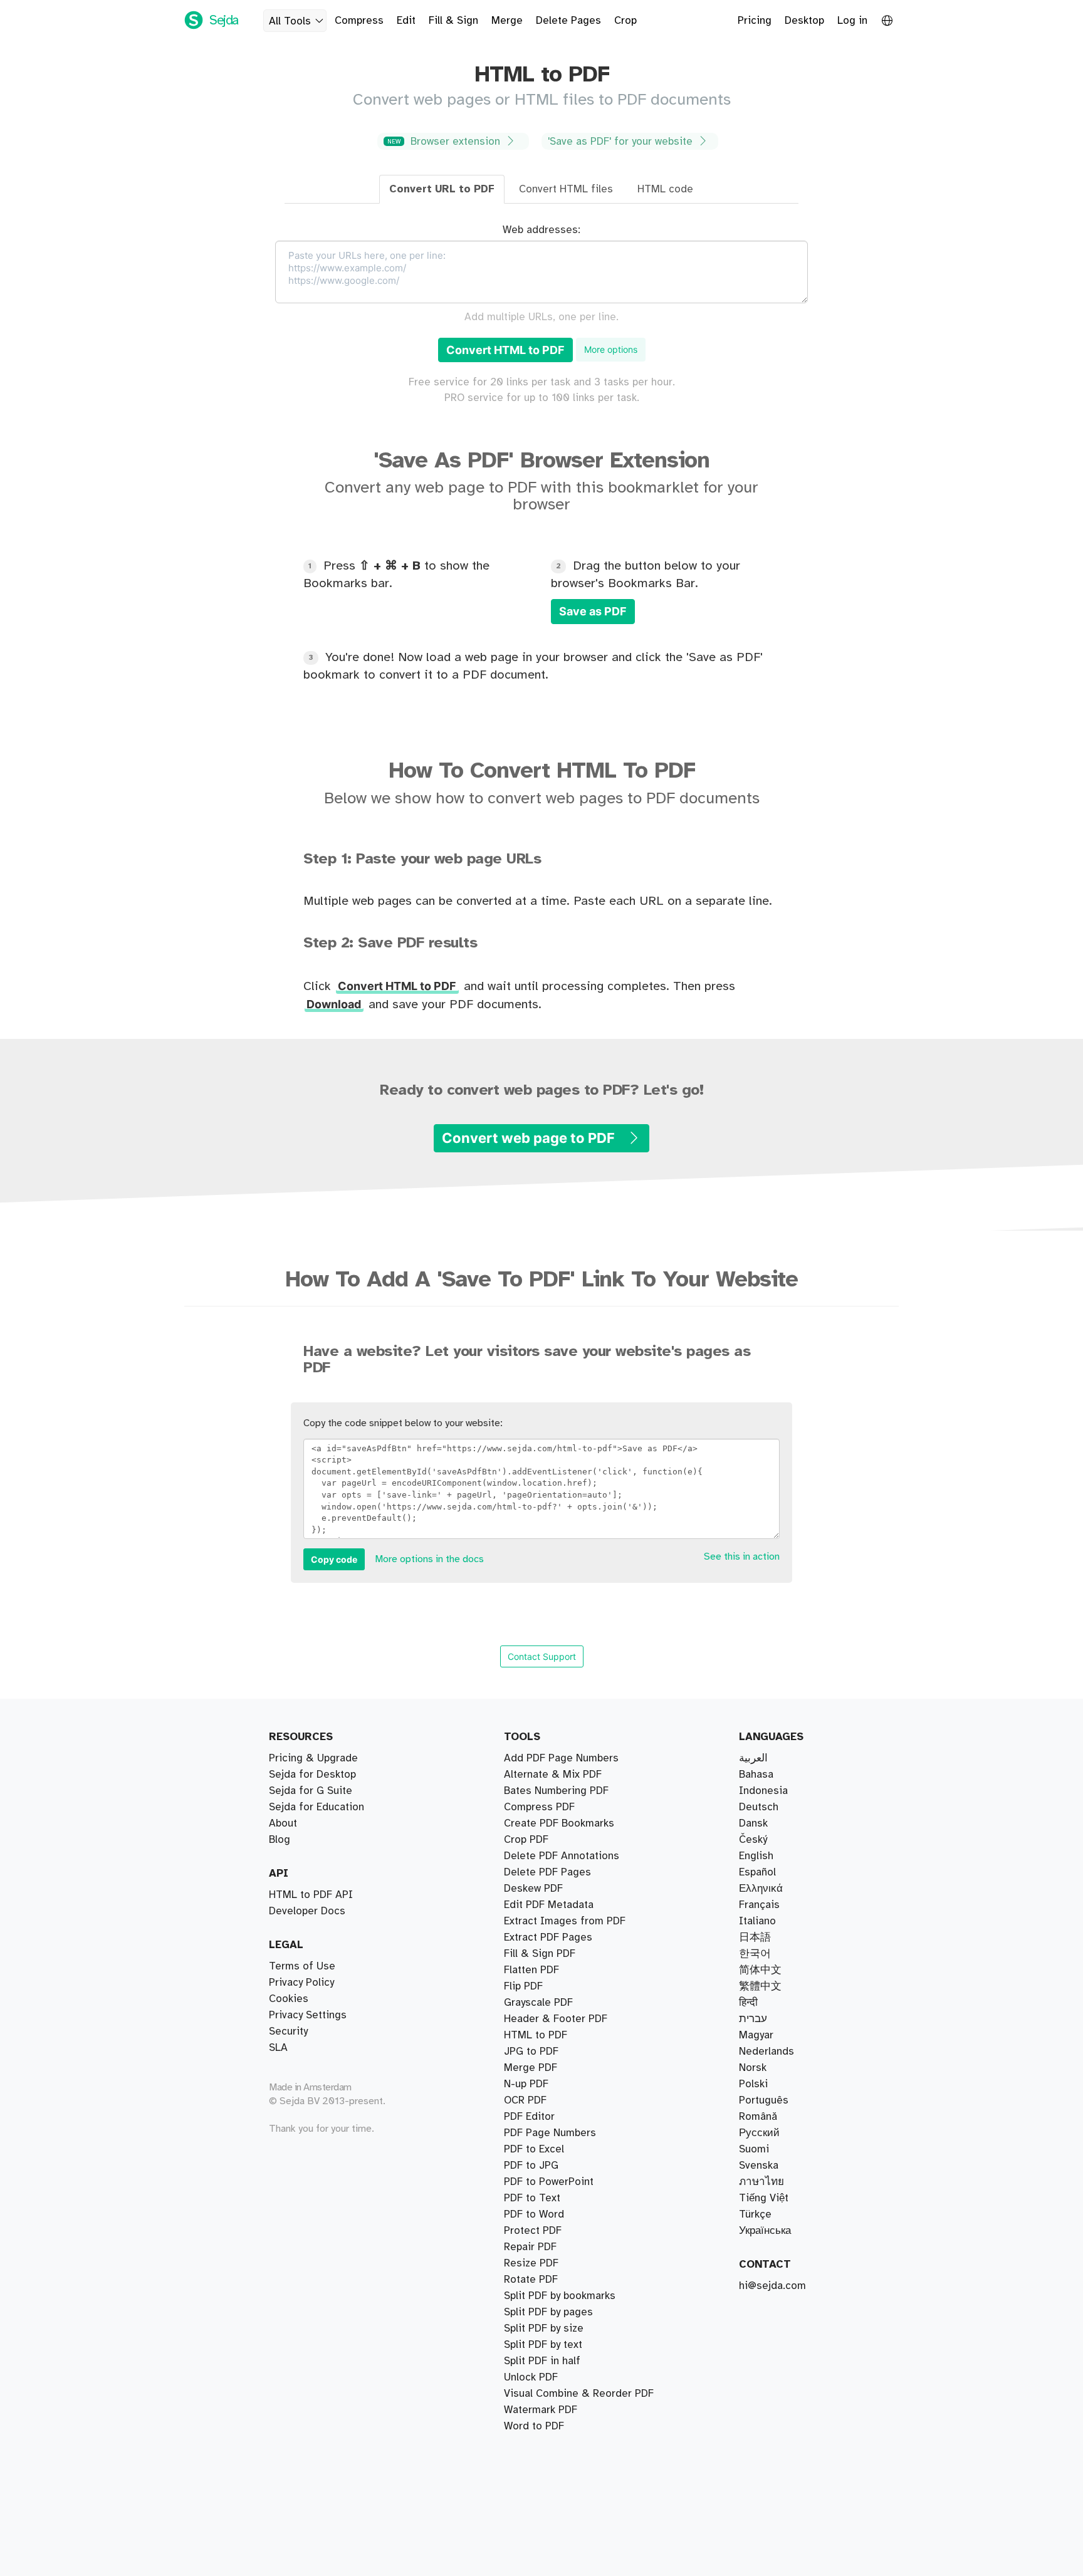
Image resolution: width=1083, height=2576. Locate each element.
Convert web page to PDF (530, 1138)
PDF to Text (532, 2198)
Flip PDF (523, 1986)
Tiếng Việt (764, 2198)
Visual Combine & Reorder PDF (579, 2394)
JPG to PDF (531, 2052)
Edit (406, 21)
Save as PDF (593, 611)
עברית (753, 2019)
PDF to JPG (531, 2166)
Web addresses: (541, 230)
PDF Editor (529, 2117)
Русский (759, 2133)
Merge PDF (531, 2068)
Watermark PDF (541, 2410)
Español (757, 1872)
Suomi (754, 2149)
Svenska (759, 2166)
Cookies (289, 1999)
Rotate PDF (531, 2280)
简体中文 (760, 1970)
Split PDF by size (544, 2328)
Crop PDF (526, 1840)
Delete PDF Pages (547, 1872)
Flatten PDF (531, 1970)
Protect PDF (533, 2231)
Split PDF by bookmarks (560, 2296)
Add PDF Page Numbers (561, 1758)
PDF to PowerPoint (549, 2182)
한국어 (755, 1954)
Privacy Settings (308, 2015)
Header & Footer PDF (556, 2019)
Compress (359, 21)
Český (753, 1840)
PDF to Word (534, 2214)
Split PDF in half (542, 2361)
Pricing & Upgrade (313, 1758)
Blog (280, 1840)
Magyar (756, 2035)
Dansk (753, 1823)
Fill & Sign (453, 21)
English (756, 1856)
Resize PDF (531, 2263)
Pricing (755, 21)
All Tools (290, 21)
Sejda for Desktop (312, 1775)
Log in (852, 21)
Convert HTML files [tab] (566, 189)
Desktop (804, 21)
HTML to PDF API (311, 1895)
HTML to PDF (536, 2035)
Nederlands (766, 2052)
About (283, 1823)
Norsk (753, 2068)
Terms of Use (302, 1966)
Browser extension (445, 142)
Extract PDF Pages (548, 1937)
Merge (507, 21)
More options (611, 349)
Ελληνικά (761, 1889)
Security (288, 2031)
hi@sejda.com (772, 2286)
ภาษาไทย (761, 2182)
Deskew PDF (533, 1889)
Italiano (757, 1921)
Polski (753, 2084)
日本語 (755, 1937)
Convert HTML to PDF (505, 350)
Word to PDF (534, 2426)
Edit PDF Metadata (549, 1905)
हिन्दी (748, 2003)
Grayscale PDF (538, 2003)
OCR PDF (525, 2100)
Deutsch (759, 1807)
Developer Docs (307, 1911)
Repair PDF (530, 2247)
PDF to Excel (534, 2149)
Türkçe (755, 2214)
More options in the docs (429, 1559)
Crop (625, 21)
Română (758, 2117)
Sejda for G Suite (311, 1791)
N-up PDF (526, 2084)
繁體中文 (760, 1986)
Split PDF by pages (548, 2312)
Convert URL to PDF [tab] (442, 189)
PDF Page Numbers (550, 2133)
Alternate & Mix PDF (553, 1775)
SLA (278, 2048)
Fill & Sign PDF (540, 1954)
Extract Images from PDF (565, 1921)
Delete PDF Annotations (562, 1856)
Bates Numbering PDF (556, 1791)
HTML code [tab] (665, 189)
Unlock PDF (531, 2377)
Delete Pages (568, 21)
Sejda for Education (317, 1807)
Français (759, 1905)
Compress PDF (539, 1807)
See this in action (742, 1557)
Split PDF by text (543, 2345)
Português (764, 2100)
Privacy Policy (301, 1983)
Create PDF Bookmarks (559, 1823)
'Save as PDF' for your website (622, 142)
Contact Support (542, 1656)
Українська (765, 2231)
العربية (753, 1758)
